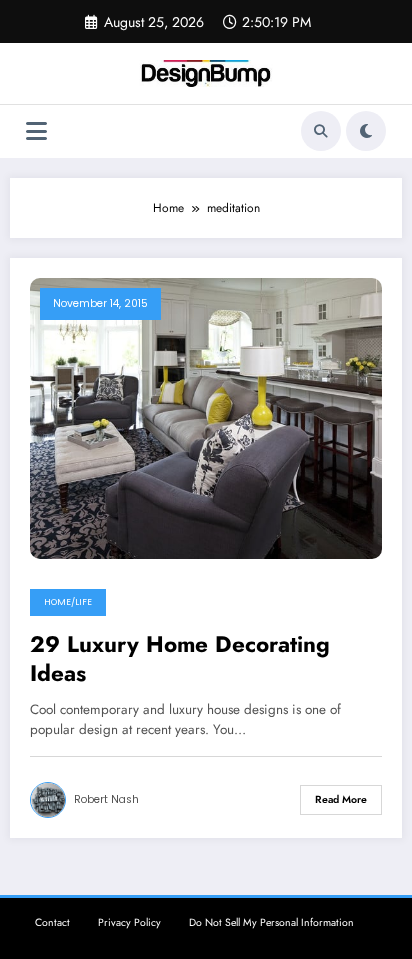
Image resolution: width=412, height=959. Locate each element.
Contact (52, 922)
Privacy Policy (129, 922)
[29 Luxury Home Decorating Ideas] (206, 417)
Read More (341, 799)
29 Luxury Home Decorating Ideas (180, 659)
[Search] (321, 131)
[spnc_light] (366, 131)
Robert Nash (106, 799)
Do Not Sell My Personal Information (271, 922)
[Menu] (36, 131)
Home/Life (68, 602)
